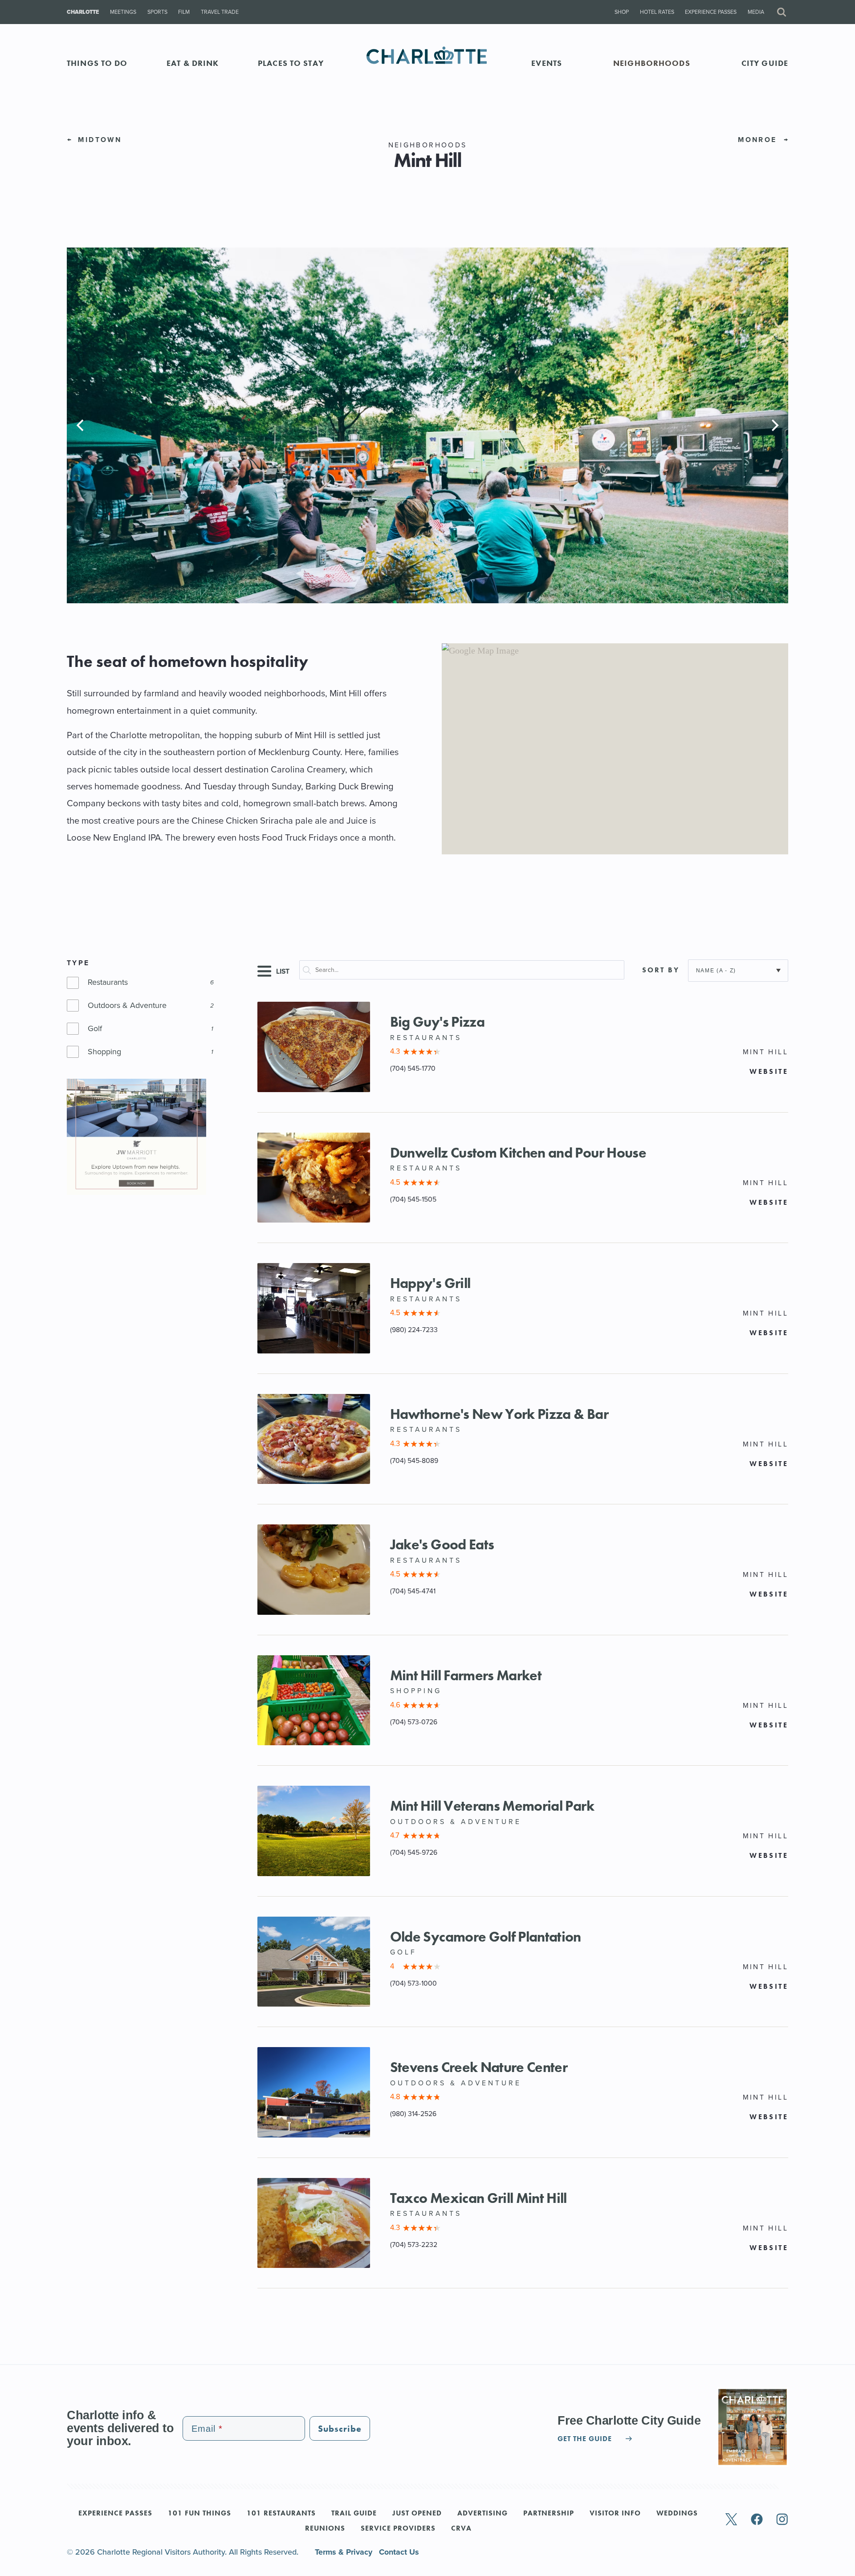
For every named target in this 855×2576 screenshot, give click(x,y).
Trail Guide (354, 2514)
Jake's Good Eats (442, 1545)
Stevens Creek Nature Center (479, 2067)
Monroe (759, 140)
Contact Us (399, 2552)
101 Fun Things (199, 2514)
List (282, 971)
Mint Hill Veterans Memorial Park (492, 1806)
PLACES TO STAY (291, 63)
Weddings (677, 2514)
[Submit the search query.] (311, 972)
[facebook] (757, 2520)
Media (756, 12)
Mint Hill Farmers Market (466, 1676)
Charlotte (83, 12)
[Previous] (81, 425)
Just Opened (417, 2514)
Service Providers (398, 2529)
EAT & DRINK (193, 63)
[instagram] (782, 2520)
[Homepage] (428, 63)
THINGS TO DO (97, 63)
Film (184, 12)
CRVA (461, 2529)
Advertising (482, 2514)
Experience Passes (711, 12)
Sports (157, 12)
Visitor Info (615, 2514)
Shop (622, 12)
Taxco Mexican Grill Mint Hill (478, 2198)
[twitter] (731, 2520)
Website (769, 1072)
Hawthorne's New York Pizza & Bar (499, 1414)
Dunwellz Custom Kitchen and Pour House (518, 1153)
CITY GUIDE (765, 63)
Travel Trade (220, 12)
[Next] (774, 425)
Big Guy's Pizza (437, 1022)
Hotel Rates (657, 12)
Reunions (325, 2529)
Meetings (123, 12)
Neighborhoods (652, 63)
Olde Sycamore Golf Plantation (486, 1937)
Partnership (549, 2514)
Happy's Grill (430, 1283)
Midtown (98, 140)
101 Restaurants (281, 2514)
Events (547, 63)
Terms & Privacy (345, 2552)
